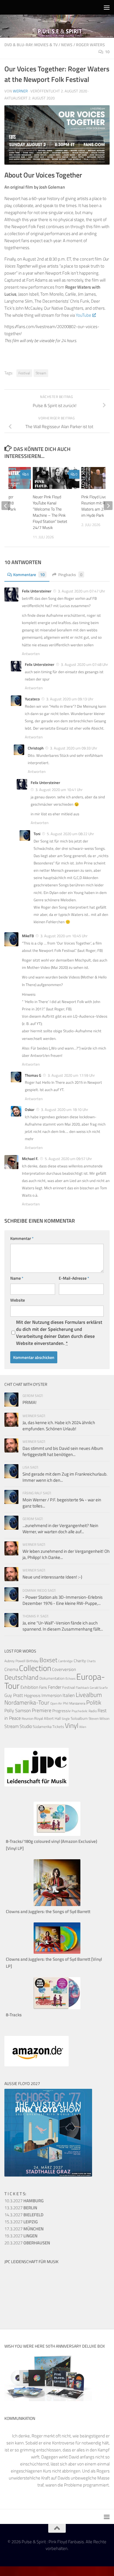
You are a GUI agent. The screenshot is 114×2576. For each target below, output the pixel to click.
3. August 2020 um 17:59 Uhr (71, 1075)
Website (18, 1300)
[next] (108, 506)
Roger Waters (90, 45)
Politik (94, 1702)
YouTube (83, 315)
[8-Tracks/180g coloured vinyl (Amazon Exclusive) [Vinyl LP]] (57, 1834)
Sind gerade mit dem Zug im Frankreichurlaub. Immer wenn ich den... (65, 1477)
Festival (24, 373)
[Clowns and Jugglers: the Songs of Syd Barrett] (57, 1904)
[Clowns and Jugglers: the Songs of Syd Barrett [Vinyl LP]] (57, 1952)
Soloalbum (79, 1718)
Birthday (32, 1661)
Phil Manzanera (74, 1703)
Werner (20, 91)
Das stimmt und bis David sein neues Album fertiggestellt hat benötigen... (63, 1451)
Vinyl (72, 1725)
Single (66, 1719)
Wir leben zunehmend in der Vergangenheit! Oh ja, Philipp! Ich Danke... (66, 1554)
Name (17, 1278)
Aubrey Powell (15, 1661)
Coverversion (64, 1669)
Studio (26, 1726)
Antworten (31, 654)
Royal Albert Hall (47, 1718)
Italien (69, 1695)
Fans (43, 1687)
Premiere (42, 1710)
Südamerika (42, 1727)
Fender (55, 1687)
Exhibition (29, 1687)
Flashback (82, 1688)
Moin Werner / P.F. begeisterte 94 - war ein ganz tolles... (62, 1503)
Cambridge (65, 1661)
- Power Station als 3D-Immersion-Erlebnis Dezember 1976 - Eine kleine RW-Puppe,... (63, 1600)
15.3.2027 (21, 2222)
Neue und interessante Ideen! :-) (52, 1577)
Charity (80, 1661)
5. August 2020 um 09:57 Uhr (68, 1159)
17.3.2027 (24, 2229)
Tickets (58, 1726)
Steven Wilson (99, 1718)
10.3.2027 (24, 2201)
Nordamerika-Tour (27, 1702)
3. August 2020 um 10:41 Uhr (59, 790)
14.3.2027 (24, 2215)
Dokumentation (52, 1678)
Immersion (52, 1695)
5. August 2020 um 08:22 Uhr (70, 834)
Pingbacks (70, 574)
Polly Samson (18, 1710)
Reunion (27, 1718)
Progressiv (62, 1711)
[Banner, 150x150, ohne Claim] (26, 2309)
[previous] (6, 506)
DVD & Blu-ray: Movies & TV (31, 45)
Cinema (11, 1669)
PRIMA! (30, 1402)
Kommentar (22, 1238)
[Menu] (107, 7)
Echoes (70, 1678)
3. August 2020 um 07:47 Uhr (82, 591)
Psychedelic (80, 1711)
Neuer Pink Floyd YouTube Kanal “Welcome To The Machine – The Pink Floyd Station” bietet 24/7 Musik (50, 512)
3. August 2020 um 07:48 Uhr (84, 664)
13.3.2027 (21, 2208)
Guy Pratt (14, 1695)
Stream (41, 373)
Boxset (48, 1660)
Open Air (56, 1703)
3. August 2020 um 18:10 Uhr (65, 1109)
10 (107, 52)
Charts (91, 1661)
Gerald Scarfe (99, 1687)
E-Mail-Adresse (74, 1278)
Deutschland (21, 1677)
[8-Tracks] (57, 2008)
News (67, 45)
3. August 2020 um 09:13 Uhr (70, 699)
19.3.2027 (21, 2236)
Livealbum (89, 1695)
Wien (83, 1727)
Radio (93, 1711)
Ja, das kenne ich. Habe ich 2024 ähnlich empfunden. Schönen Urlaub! (59, 1426)
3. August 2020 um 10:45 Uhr (64, 936)
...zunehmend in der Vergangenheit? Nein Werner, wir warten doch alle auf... (60, 1529)
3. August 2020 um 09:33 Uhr (74, 748)
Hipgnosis (32, 1695)
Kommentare (29, 574)
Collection (35, 1668)
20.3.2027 (27, 2243)
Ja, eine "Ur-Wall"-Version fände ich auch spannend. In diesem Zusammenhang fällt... (63, 1626)
